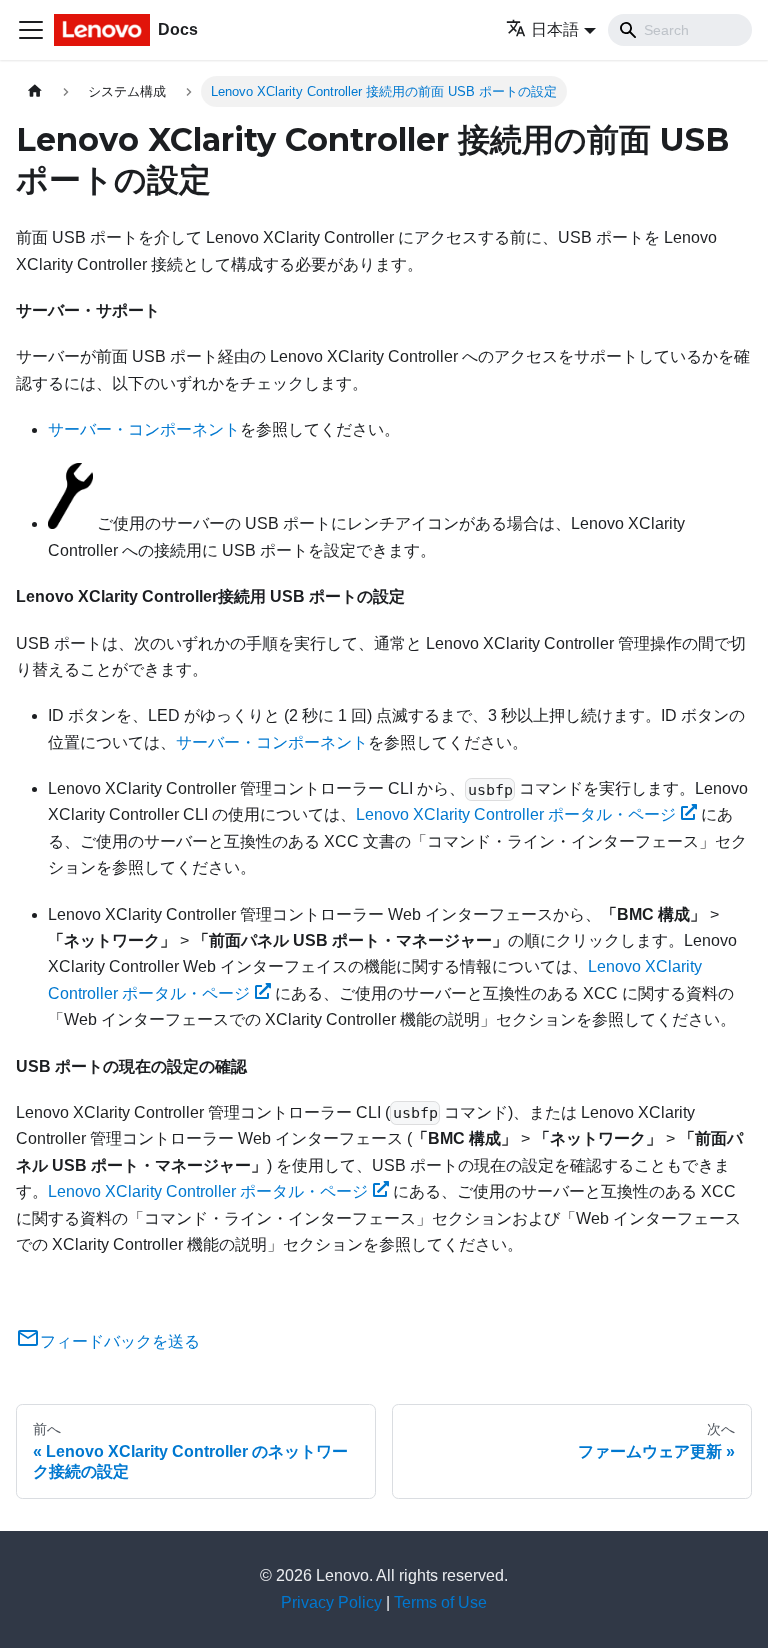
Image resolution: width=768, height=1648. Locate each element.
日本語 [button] (555, 29)
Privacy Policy (331, 1602)
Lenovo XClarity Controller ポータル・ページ (516, 814)
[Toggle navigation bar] (31, 30)
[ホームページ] (35, 91)
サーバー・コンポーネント (144, 429)
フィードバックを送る (120, 1341)
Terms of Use (440, 1602)
